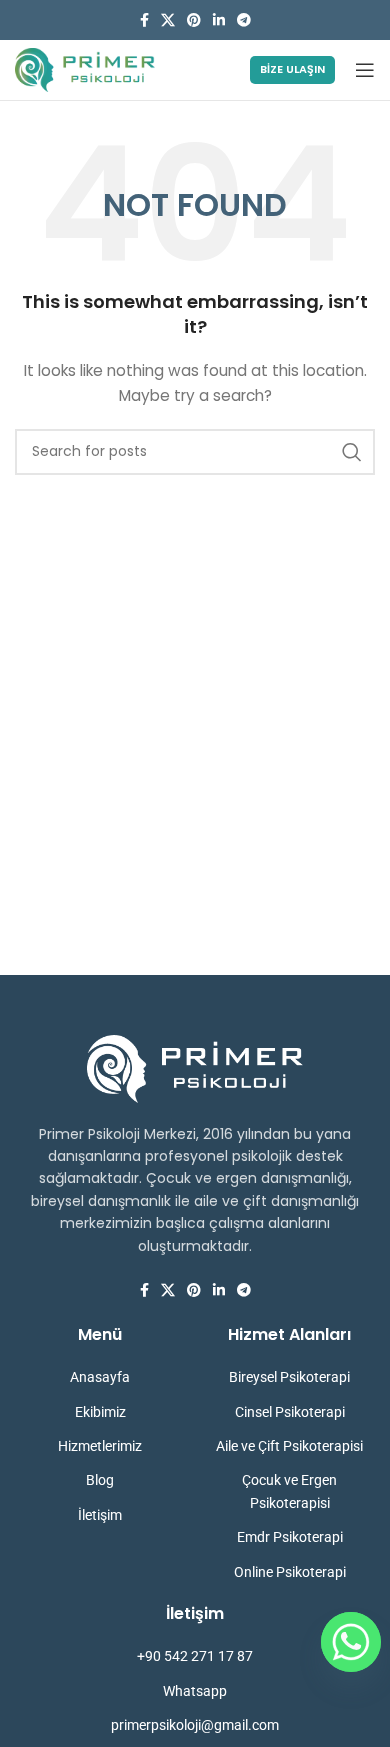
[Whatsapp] (351, 1642)
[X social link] (168, 20)
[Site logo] (85, 69)
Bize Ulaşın (292, 69)
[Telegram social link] (244, 20)
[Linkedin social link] (219, 20)
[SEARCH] (352, 452)
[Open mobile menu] (365, 70)
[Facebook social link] (144, 20)
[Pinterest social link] (194, 20)
